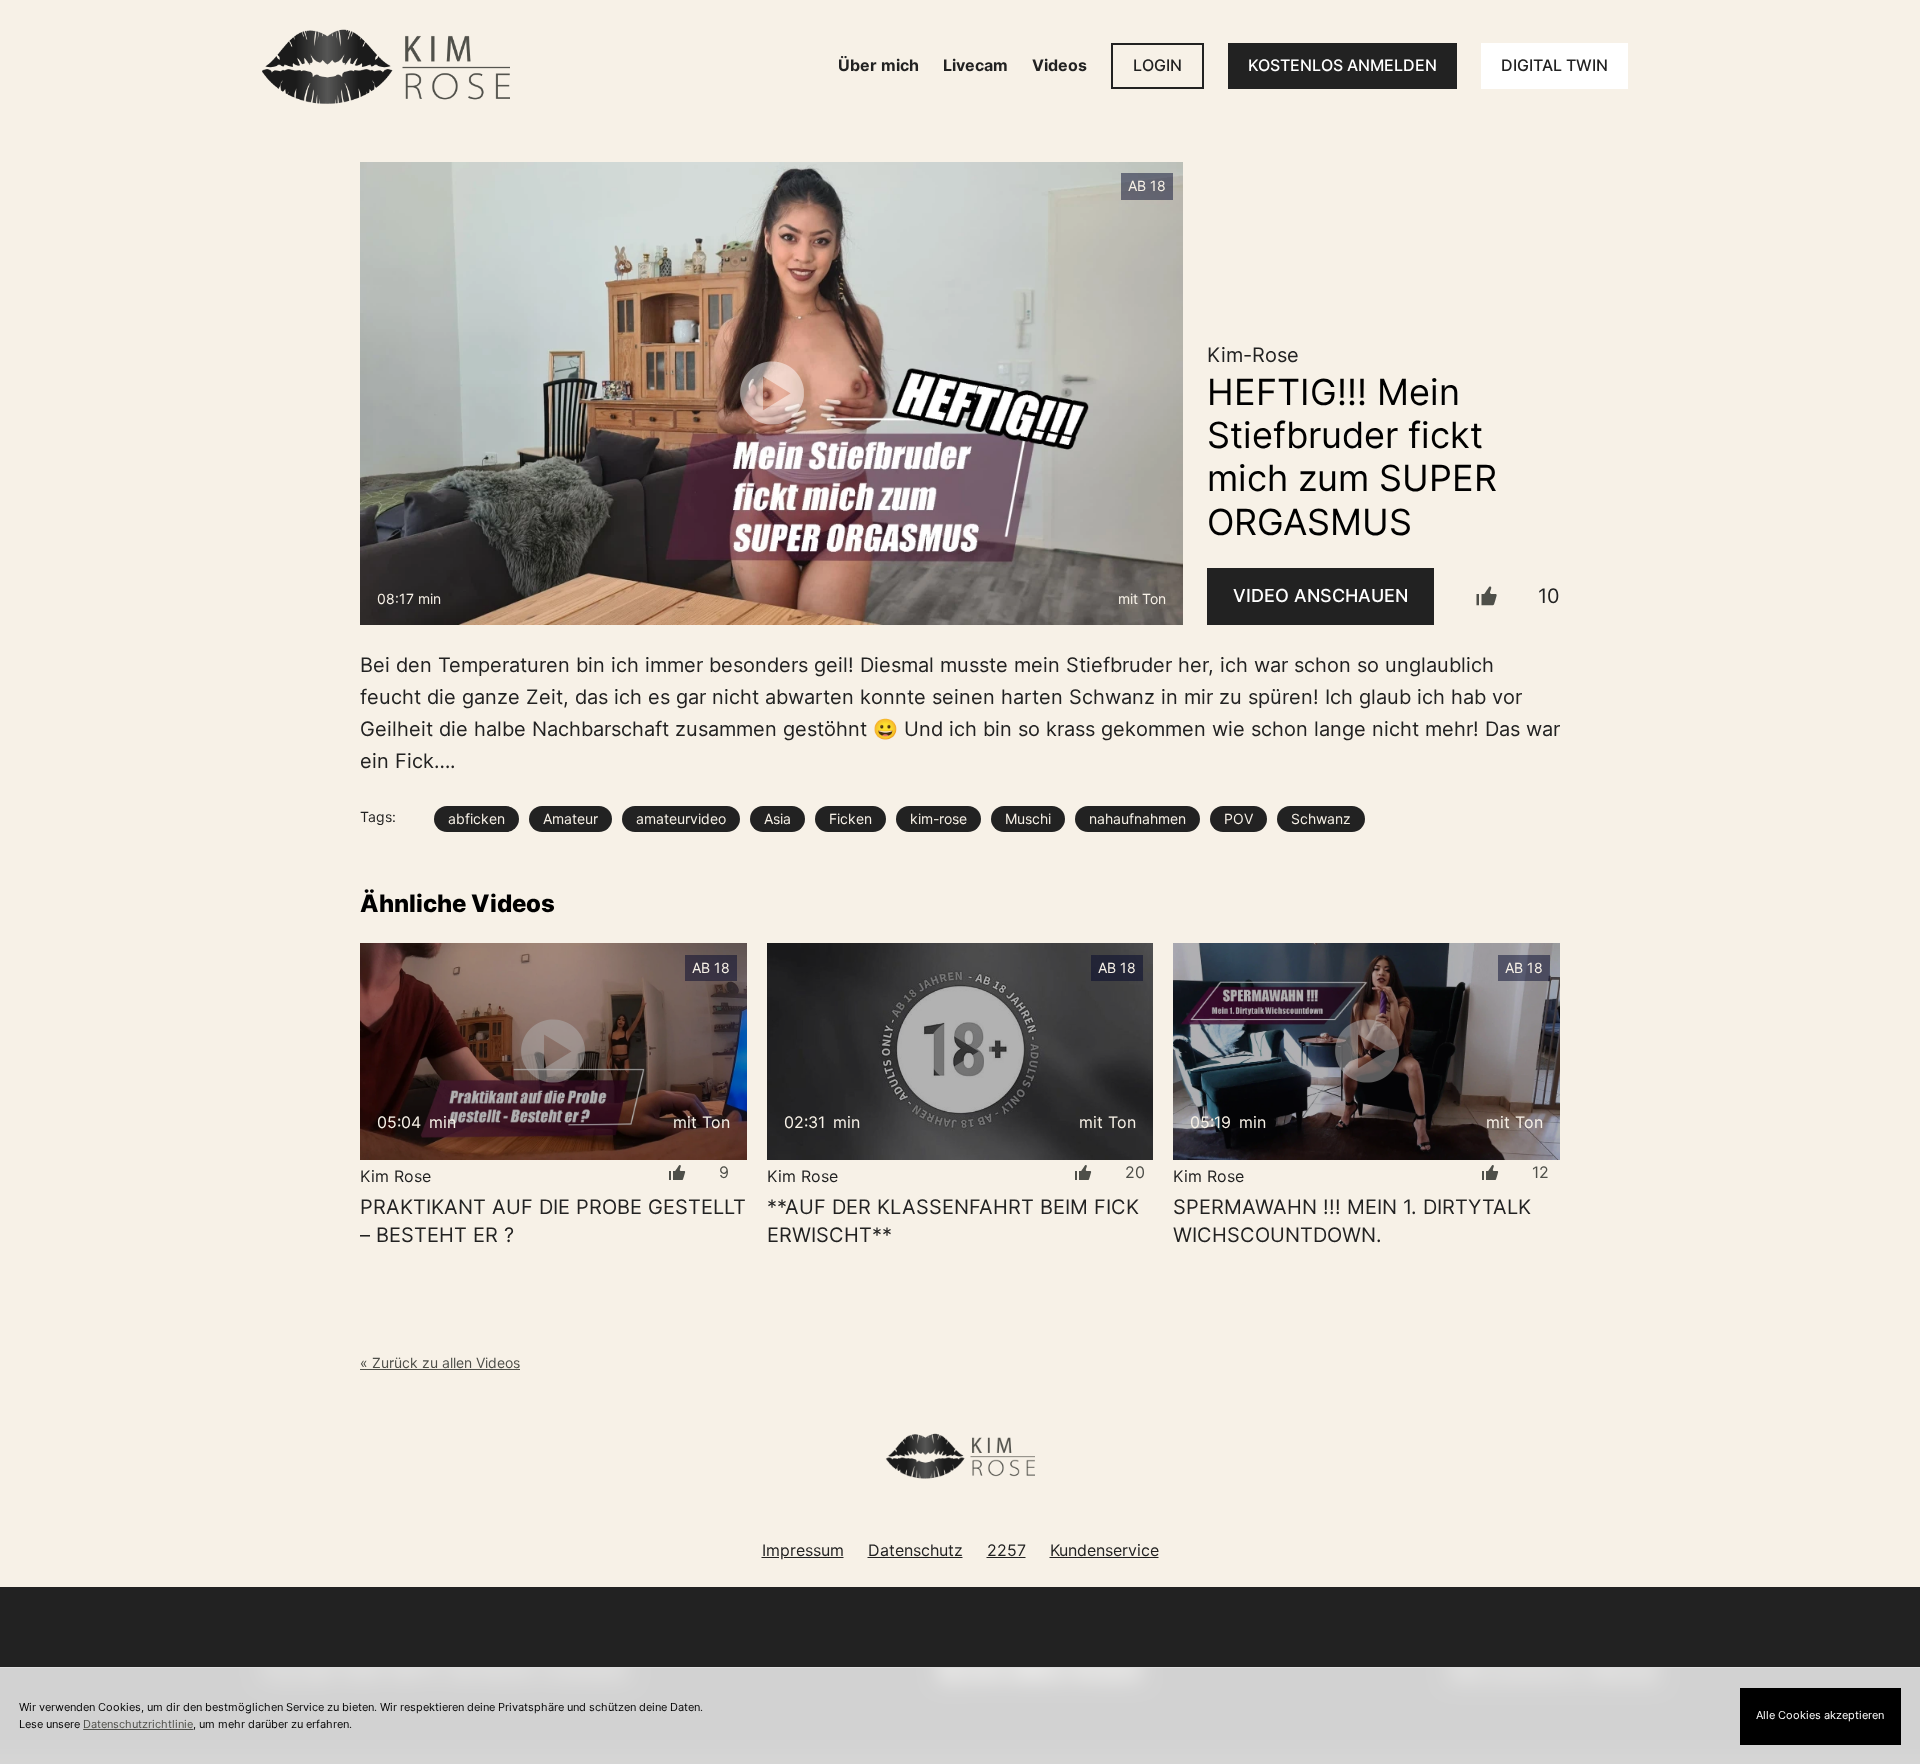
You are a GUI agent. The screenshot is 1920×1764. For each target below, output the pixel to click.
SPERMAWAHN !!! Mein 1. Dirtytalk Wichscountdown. (1352, 1221)
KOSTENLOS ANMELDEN (1342, 65)
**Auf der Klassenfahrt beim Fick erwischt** (953, 1221)
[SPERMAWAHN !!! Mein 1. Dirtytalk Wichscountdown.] (1366, 1051)
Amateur (570, 818)
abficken (476, 818)
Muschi (1028, 818)
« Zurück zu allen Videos (440, 1362)
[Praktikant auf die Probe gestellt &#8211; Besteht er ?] (553, 1051)
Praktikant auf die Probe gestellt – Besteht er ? (553, 1221)
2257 (1006, 1550)
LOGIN (1157, 65)
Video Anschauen (1320, 595)
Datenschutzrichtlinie (138, 1724)
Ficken (850, 818)
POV (1238, 818)
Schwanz (1321, 818)
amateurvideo (681, 818)
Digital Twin (1554, 65)
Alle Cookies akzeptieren (1820, 1715)
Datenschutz (915, 1550)
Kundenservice (1104, 1550)
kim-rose (938, 818)
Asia (777, 818)
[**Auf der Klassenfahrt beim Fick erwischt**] (960, 1051)
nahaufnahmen (1137, 818)
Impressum (803, 1550)
